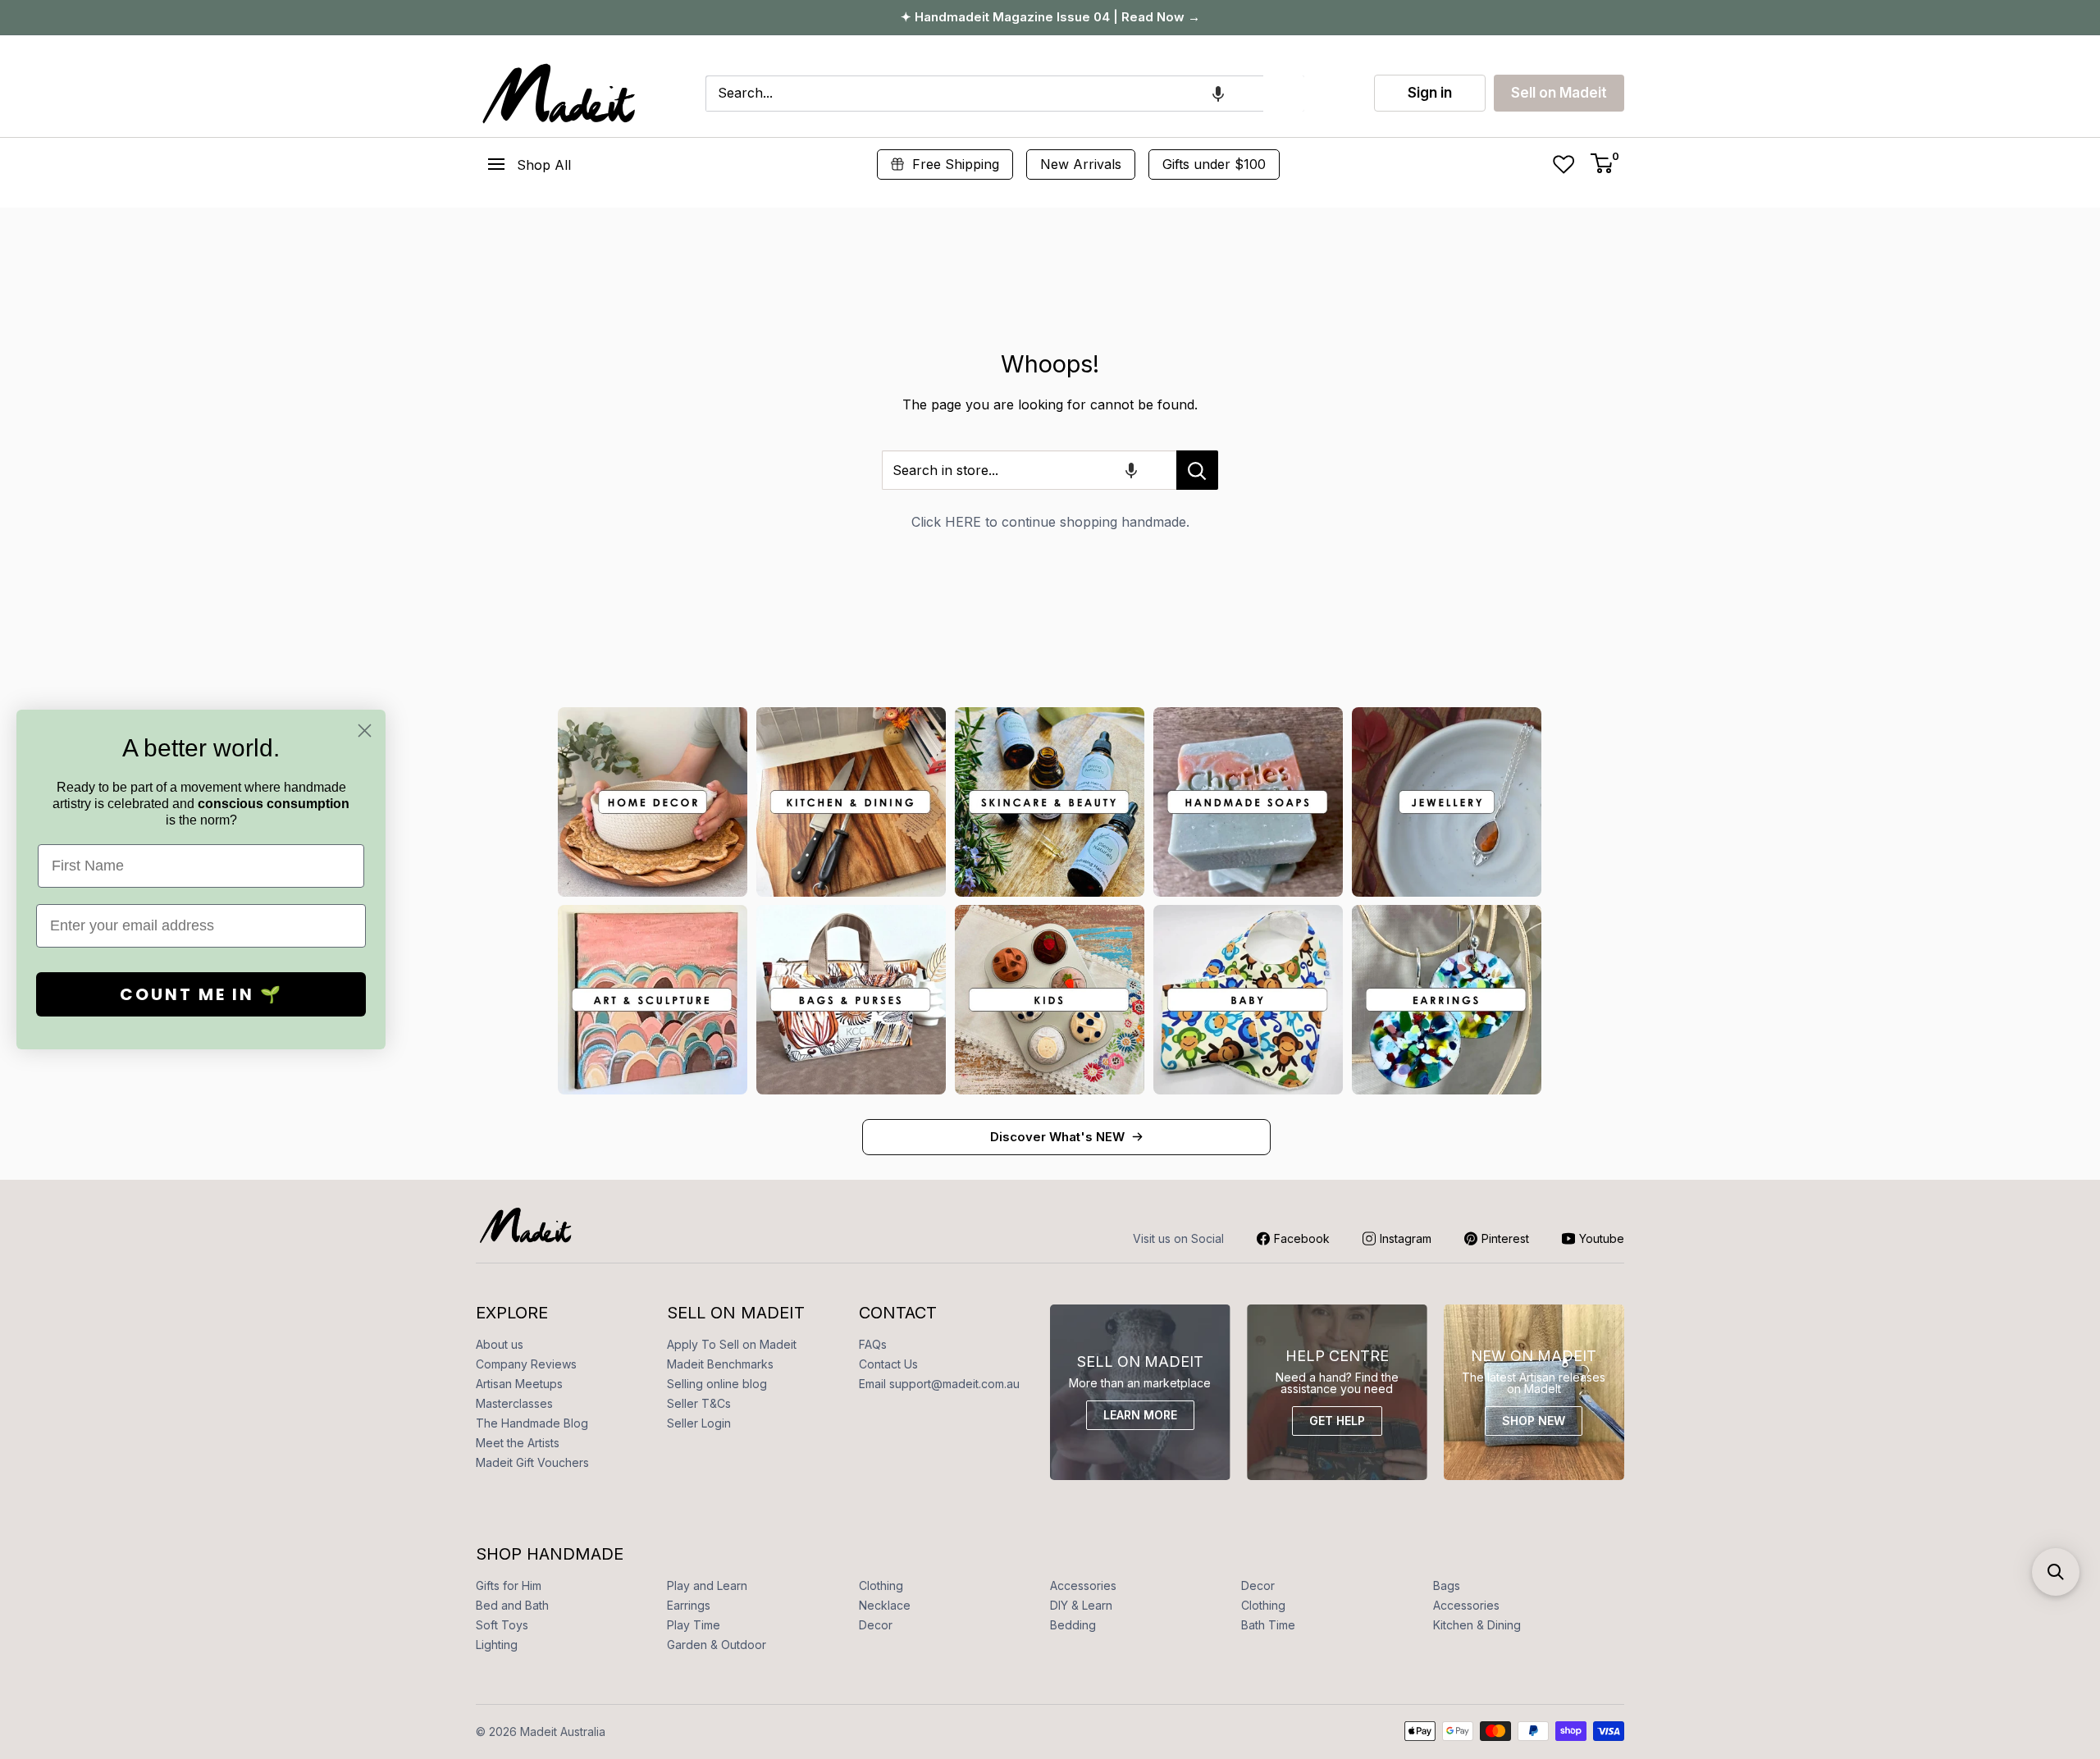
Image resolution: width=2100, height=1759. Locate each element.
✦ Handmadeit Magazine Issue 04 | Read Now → (1050, 17)
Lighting (497, 1645)
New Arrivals (1081, 164)
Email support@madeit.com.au (939, 1384)
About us (500, 1344)
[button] (1218, 94)
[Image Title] (653, 802)
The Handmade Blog (532, 1423)
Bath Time (1268, 1625)
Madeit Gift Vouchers (532, 1462)
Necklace (885, 1605)
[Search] (1284, 94)
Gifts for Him (509, 1585)
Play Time (694, 1625)
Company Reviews (526, 1364)
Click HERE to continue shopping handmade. (1050, 522)
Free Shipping (956, 164)
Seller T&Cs (699, 1403)
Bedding (1073, 1625)
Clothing (881, 1585)
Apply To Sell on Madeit (732, 1344)
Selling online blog (717, 1384)
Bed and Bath (512, 1605)
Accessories (1083, 1585)
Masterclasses (514, 1403)
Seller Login (699, 1423)
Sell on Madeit (1559, 93)
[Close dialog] (365, 731)
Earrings (689, 1605)
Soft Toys (502, 1625)
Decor (1258, 1585)
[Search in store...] (1197, 470)
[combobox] (984, 94)
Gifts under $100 (1214, 164)
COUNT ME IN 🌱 (201, 994)
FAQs (873, 1344)
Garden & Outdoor (717, 1645)
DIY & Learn (1081, 1605)
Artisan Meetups (519, 1384)
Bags (1447, 1585)
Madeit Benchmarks (720, 1364)
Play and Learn (707, 1585)
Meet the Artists (518, 1443)
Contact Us (888, 1364)
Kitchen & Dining (1477, 1625)
